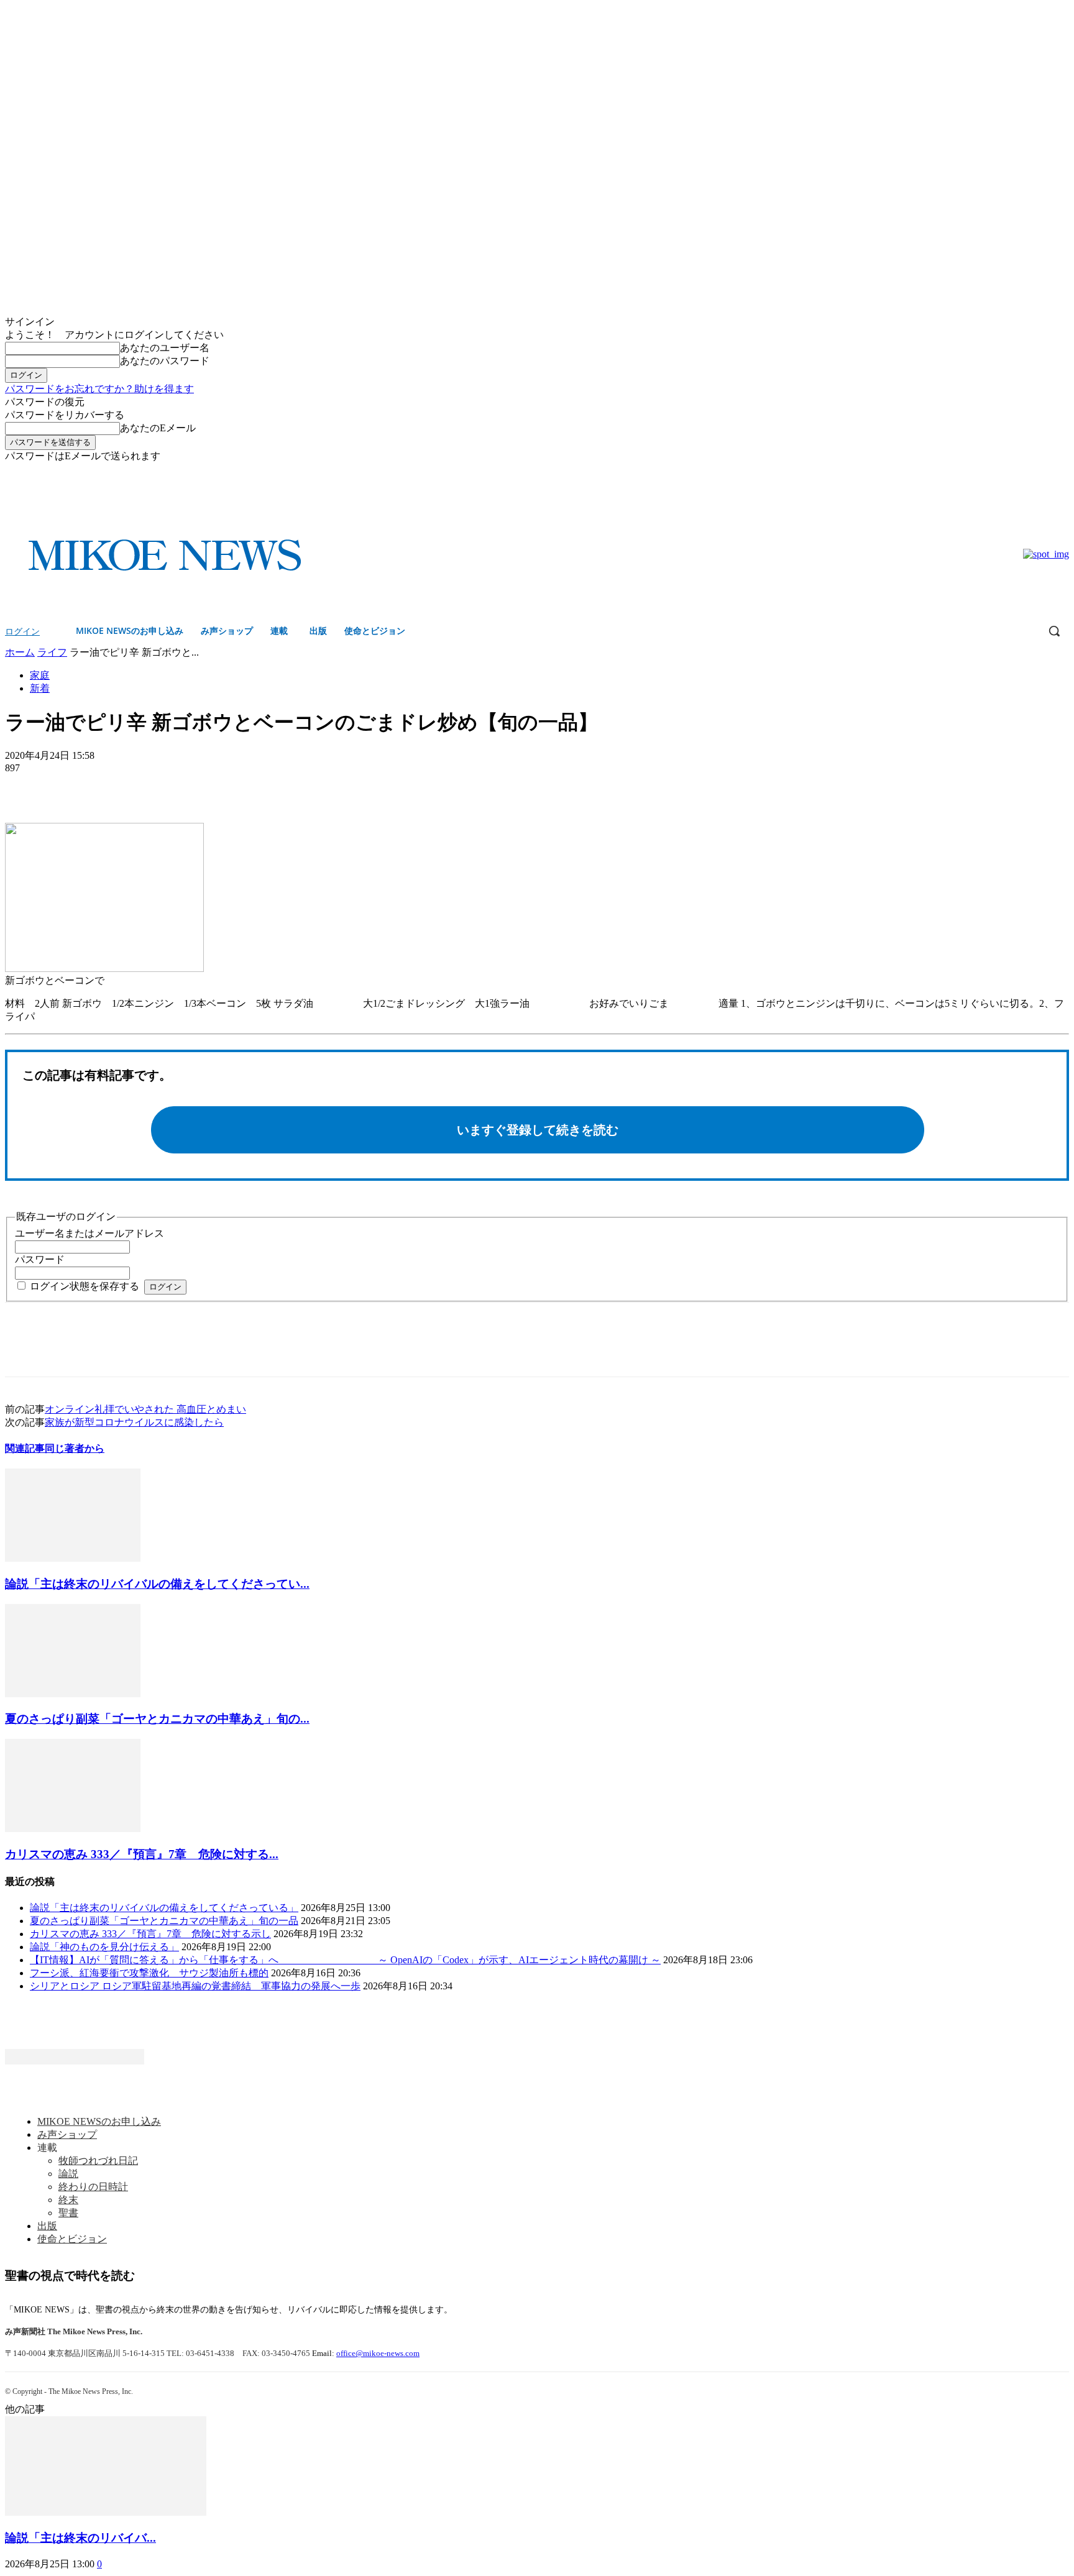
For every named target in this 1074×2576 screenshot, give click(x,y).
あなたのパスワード (165, 361)
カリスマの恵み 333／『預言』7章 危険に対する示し (150, 1934)
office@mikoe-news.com (378, 2353)
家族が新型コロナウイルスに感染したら (134, 1422)
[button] (1054, 631)
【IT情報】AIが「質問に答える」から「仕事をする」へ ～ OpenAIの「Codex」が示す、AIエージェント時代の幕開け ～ (345, 1960)
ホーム (20, 652)
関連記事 (25, 1448)
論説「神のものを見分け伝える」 (104, 1947)
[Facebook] (1044, 472)
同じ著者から (75, 1448)
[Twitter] (1062, 472)
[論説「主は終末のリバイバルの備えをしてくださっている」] (73, 1558)
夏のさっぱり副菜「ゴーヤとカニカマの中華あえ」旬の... (157, 1719)
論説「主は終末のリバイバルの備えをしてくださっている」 (164, 1908)
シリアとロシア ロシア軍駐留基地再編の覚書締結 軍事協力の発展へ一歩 (195, 1986)
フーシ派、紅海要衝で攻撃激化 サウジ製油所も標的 (149, 1973)
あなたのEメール (158, 428)
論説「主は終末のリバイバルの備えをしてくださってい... (157, 1584)
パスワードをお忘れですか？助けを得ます (99, 389)
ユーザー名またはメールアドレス (89, 1233)
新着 (40, 688)
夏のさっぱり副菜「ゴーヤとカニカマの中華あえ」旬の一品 (164, 1921)
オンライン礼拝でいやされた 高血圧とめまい (145, 1409)
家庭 (40, 675)
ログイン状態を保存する (85, 1286)
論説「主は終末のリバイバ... (80, 2538)
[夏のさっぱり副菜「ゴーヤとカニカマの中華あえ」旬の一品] (73, 1694)
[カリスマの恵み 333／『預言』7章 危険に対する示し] (73, 1829)
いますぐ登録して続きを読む (538, 1130)
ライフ (52, 652)
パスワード (40, 1259)
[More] (116, 787)
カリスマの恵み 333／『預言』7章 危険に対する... (142, 1854)
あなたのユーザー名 (165, 348)
